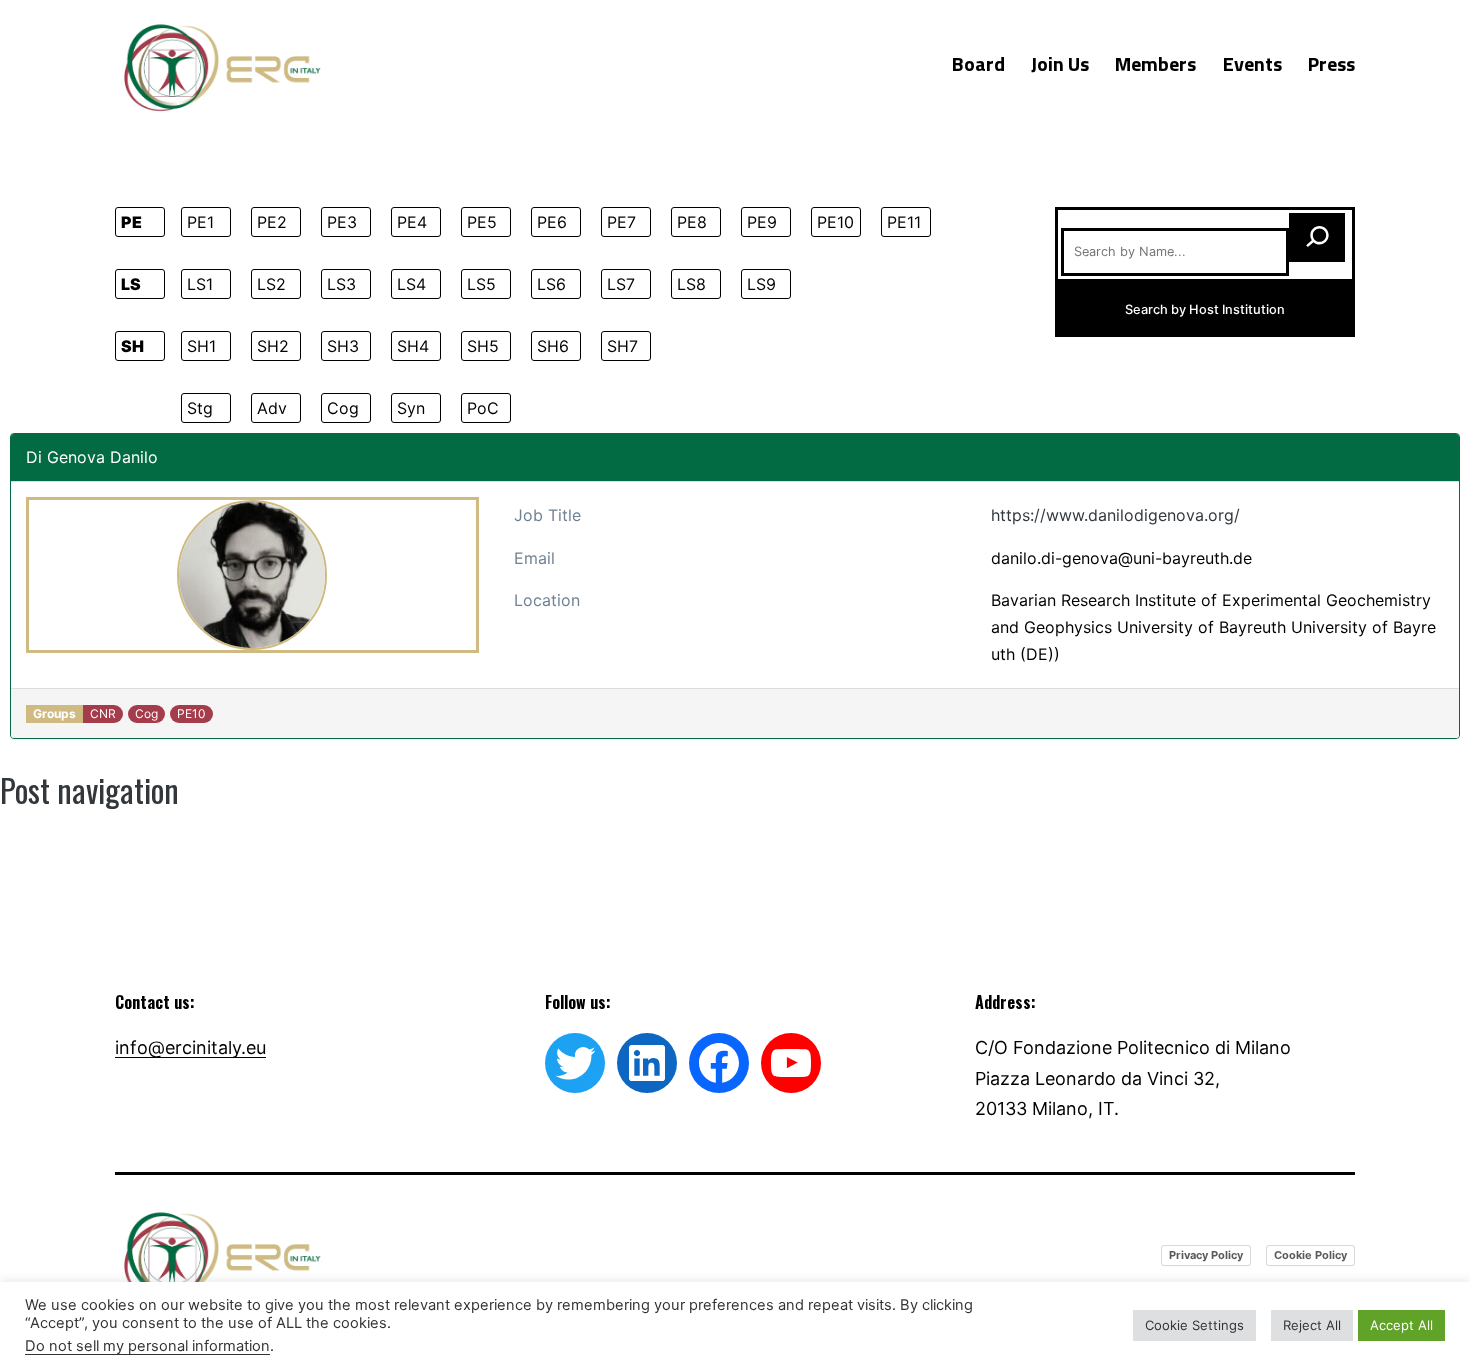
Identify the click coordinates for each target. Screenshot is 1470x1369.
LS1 (200, 284)
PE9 (762, 222)
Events (1252, 63)
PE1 (200, 222)
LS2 (271, 284)
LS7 (621, 284)
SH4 (413, 346)
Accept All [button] (1401, 1325)
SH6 (553, 346)
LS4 (411, 284)
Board (978, 63)
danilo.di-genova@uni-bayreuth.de (1121, 558)
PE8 (692, 222)
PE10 (835, 222)
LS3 (341, 284)
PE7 (621, 222)
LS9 (761, 284)
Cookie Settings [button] (1194, 1325)
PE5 (482, 222)
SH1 (201, 346)
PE (131, 222)
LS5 (481, 284)
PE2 (272, 222)
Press (1331, 63)
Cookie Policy (1310, 1255)
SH (132, 346)
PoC (483, 408)
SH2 (273, 346)
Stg (200, 408)
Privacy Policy (1206, 1255)
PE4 (412, 222)
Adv (272, 408)
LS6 (551, 284)
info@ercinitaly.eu (190, 1047)
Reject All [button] (1312, 1325)
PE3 (342, 222)
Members (1155, 63)
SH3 (343, 346)
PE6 (552, 222)
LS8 (691, 284)
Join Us (1060, 63)
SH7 (622, 346)
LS (131, 284)
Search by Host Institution (1205, 309)
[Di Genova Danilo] (252, 575)
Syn (411, 408)
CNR (103, 713)
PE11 (904, 222)
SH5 (483, 346)
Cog (343, 408)
